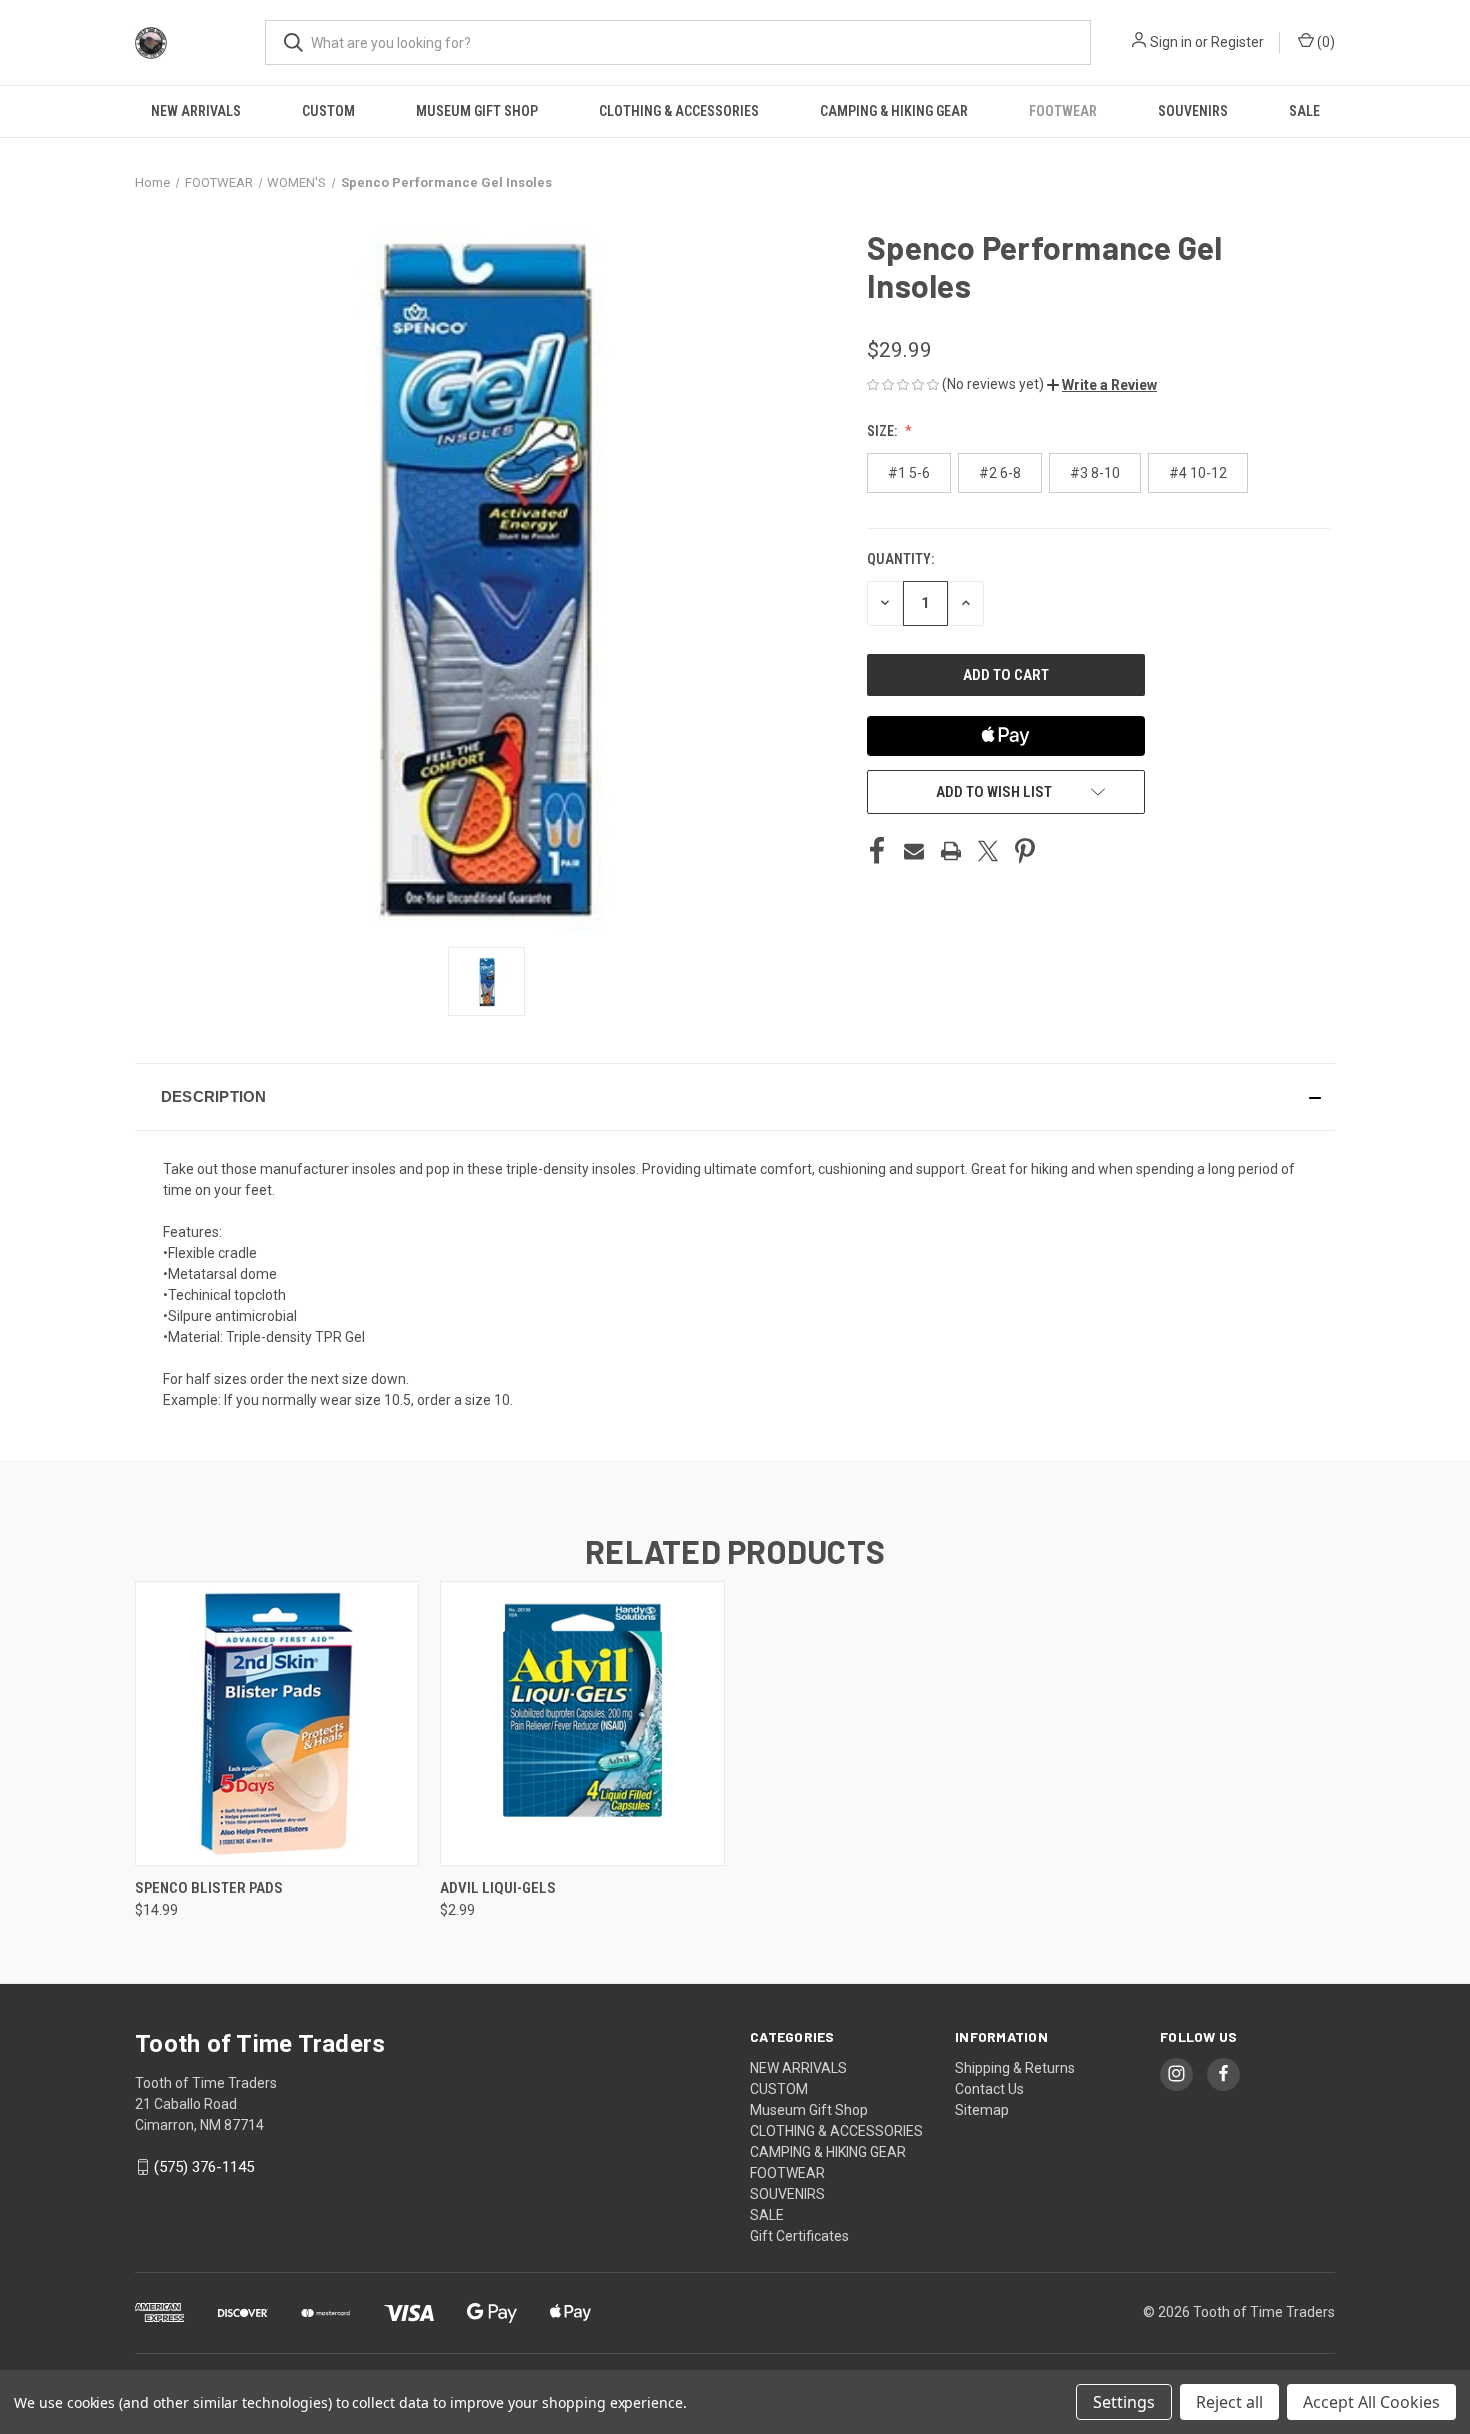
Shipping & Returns (1015, 2068)
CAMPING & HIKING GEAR (894, 111)
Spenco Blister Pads (209, 1888)
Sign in (1171, 42)
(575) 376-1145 (204, 2167)
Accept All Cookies (1371, 2402)
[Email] (914, 851)
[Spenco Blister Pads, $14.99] (277, 1723)
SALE (1304, 111)
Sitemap (982, 2110)
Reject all (1229, 2402)
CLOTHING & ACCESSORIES (679, 111)
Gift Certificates (799, 2236)
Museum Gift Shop (477, 111)
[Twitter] (988, 851)
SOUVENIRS (1193, 111)
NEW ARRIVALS (196, 111)
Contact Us (989, 2089)
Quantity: (900, 559)
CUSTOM (328, 111)
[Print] (951, 851)
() (1324, 42)
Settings (1124, 2402)
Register (1237, 42)
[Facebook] (877, 851)
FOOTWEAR (1063, 111)
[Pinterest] (1025, 851)
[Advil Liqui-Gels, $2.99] (582, 1723)
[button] (1102, 385)
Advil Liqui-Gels (498, 1888)
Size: (883, 431)
